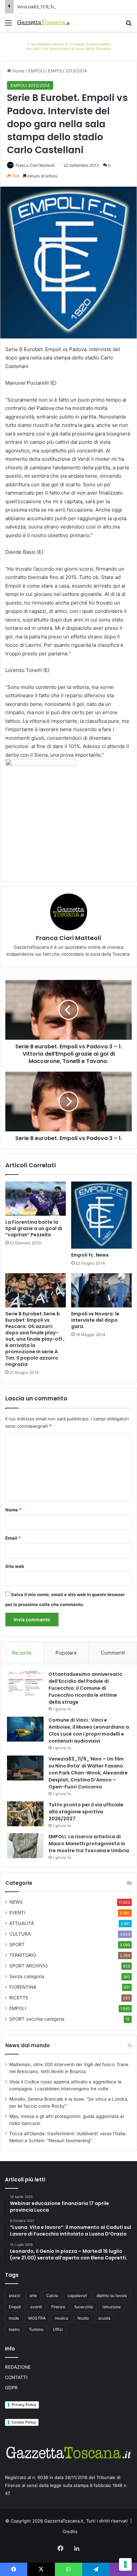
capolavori (77, 2295)
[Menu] (8, 25)
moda (14, 2318)
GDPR (11, 2388)
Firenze (58, 2307)
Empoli (15, 2307)
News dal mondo (28, 2045)
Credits (70, 2531)
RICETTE (19, 1998)
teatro (14, 2329)
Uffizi (58, 2329)
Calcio (52, 2295)
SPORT (17, 1945)
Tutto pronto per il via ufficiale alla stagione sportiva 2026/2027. (86, 1812)
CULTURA (20, 1934)
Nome (13, 1510)
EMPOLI (36, 71)
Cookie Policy (24, 2422)
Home (18, 71)
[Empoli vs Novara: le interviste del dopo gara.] (101, 1290)
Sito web (15, 1566)
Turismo (36, 2329)
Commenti (113, 1653)
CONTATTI (16, 2377)
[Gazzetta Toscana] (68, 46)
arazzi (14, 2295)
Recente (22, 1653)
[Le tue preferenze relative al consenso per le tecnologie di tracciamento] (125, 2564)
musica (62, 2318)
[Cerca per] (129, 25)
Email (13, 1538)
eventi (36, 2307)
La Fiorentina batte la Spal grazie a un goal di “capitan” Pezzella (34, 1228)
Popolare (66, 1653)
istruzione (112, 2307)
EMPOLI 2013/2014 (67, 71)
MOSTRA (37, 2318)
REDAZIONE (18, 2367)
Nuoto (83, 2318)
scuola (104, 2318)
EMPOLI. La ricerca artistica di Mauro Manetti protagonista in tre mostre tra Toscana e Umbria (89, 1844)
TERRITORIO (23, 1955)
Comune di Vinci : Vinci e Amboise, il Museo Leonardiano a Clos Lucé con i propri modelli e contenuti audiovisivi (89, 1730)
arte (33, 2295)
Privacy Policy (24, 2405)
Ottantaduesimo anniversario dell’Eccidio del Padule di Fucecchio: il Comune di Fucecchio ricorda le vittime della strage (85, 1688)
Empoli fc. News (90, 1255)
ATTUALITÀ (22, 1923)
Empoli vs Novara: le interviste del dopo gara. (95, 1320)
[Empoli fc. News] (101, 1215)
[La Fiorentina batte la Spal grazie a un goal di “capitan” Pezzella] (36, 1199)
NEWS (16, 1902)
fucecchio (84, 2307)
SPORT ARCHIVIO (28, 1966)
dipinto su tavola (112, 2295)
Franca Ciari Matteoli (35, 165)
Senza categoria (27, 1976)
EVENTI (17, 1913)
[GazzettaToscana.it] (43, 23)
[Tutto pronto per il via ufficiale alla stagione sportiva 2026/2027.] (25, 1814)
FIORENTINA (23, 1987)
